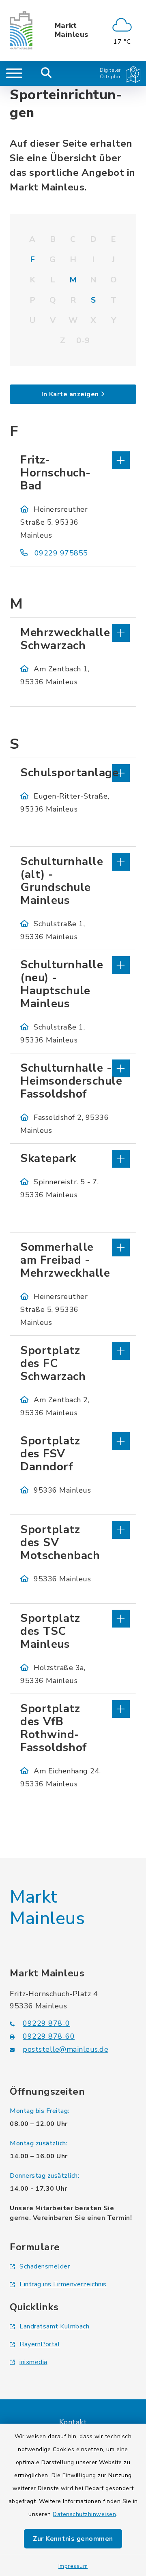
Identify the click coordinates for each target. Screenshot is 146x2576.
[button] (73, 459)
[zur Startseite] (21, 30)
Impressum (73, 2566)
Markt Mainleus (72, 30)
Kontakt (73, 2422)
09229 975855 (61, 553)
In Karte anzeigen (70, 394)
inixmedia (33, 2362)
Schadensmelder (45, 2266)
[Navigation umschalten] (14, 73)
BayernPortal (40, 2344)
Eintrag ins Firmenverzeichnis (63, 2284)
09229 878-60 (49, 2036)
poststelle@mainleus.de (65, 2049)
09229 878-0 (46, 2023)
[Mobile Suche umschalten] (46, 73)
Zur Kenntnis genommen (73, 2539)
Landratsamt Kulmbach (54, 2326)
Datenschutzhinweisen (84, 2514)
